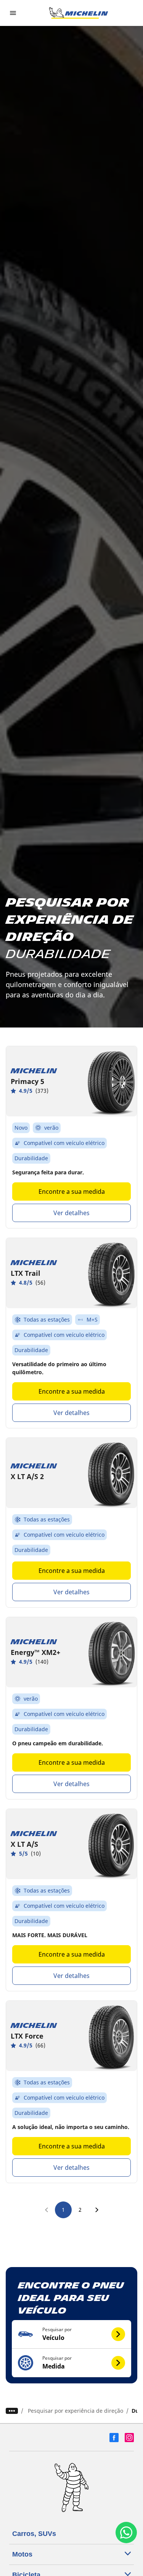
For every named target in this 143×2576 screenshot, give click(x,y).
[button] (71, 2334)
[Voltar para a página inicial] (79, 13)
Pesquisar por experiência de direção (76, 2411)
